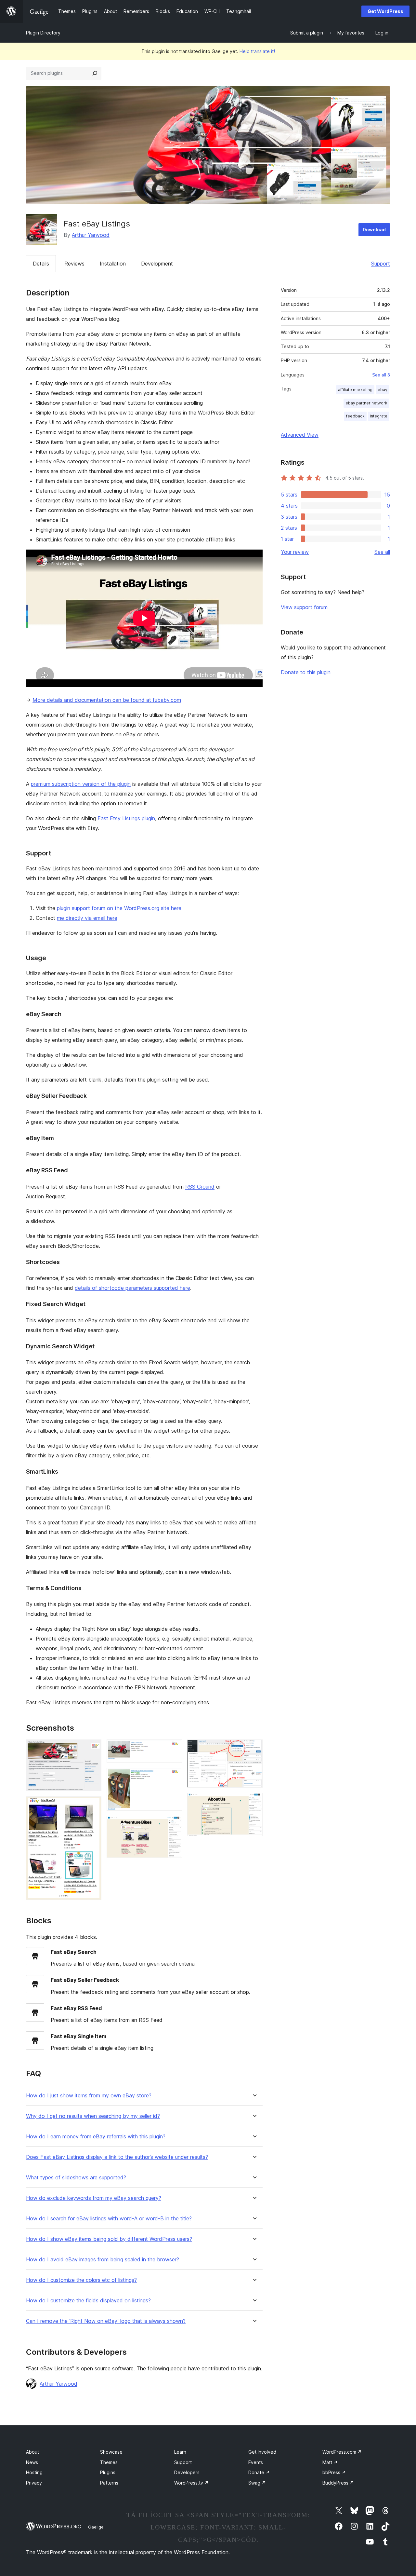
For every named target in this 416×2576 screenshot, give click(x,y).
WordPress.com (342, 2452)
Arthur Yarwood (91, 235)
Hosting (34, 2472)
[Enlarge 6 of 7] (254, 1748)
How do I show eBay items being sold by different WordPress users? (109, 2239)
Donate (259, 2472)
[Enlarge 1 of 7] (93, 1748)
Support (381, 264)
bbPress (334, 2472)
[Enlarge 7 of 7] (254, 1802)
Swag (257, 2483)
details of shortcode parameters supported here (132, 1288)
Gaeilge (96, 2527)
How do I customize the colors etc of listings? (81, 2280)
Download (374, 230)
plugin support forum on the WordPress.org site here (119, 908)
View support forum (304, 607)
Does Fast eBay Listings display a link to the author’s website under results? (117, 2157)
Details (41, 264)
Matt (330, 2462)
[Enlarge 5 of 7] (173, 1825)
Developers (187, 2472)
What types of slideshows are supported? (76, 2178)
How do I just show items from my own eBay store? (89, 2096)
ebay (383, 390)
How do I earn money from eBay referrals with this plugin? (96, 2137)
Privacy (34, 2483)
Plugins (108, 2472)
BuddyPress (338, 2483)
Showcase (111, 2452)
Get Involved (262, 2452)
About (32, 2452)
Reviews (74, 264)
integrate (379, 416)
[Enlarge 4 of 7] (173, 1777)
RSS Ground (200, 1187)
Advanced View (300, 435)
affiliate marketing (355, 390)
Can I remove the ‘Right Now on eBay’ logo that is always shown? (106, 2321)
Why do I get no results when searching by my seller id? (93, 2116)
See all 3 (381, 375)
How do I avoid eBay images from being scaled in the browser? (103, 2260)
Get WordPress (385, 11)
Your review (295, 552)
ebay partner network (366, 403)
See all (382, 552)
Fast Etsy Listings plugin (126, 818)
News (32, 2462)
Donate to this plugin (306, 672)
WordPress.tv (191, 2483)
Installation (113, 264)
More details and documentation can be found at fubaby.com (107, 700)
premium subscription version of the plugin (81, 784)
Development (157, 264)
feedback (355, 416)
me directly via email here (87, 918)
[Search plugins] (95, 73)
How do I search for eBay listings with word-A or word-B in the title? (109, 2219)
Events (256, 2462)
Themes (109, 2462)
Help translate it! (257, 51)
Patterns (109, 2483)
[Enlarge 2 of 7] (93, 1805)
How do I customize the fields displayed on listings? (88, 2301)
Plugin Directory (43, 33)
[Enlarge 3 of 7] (173, 1748)
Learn (180, 2452)
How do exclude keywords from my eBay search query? (94, 2198)
